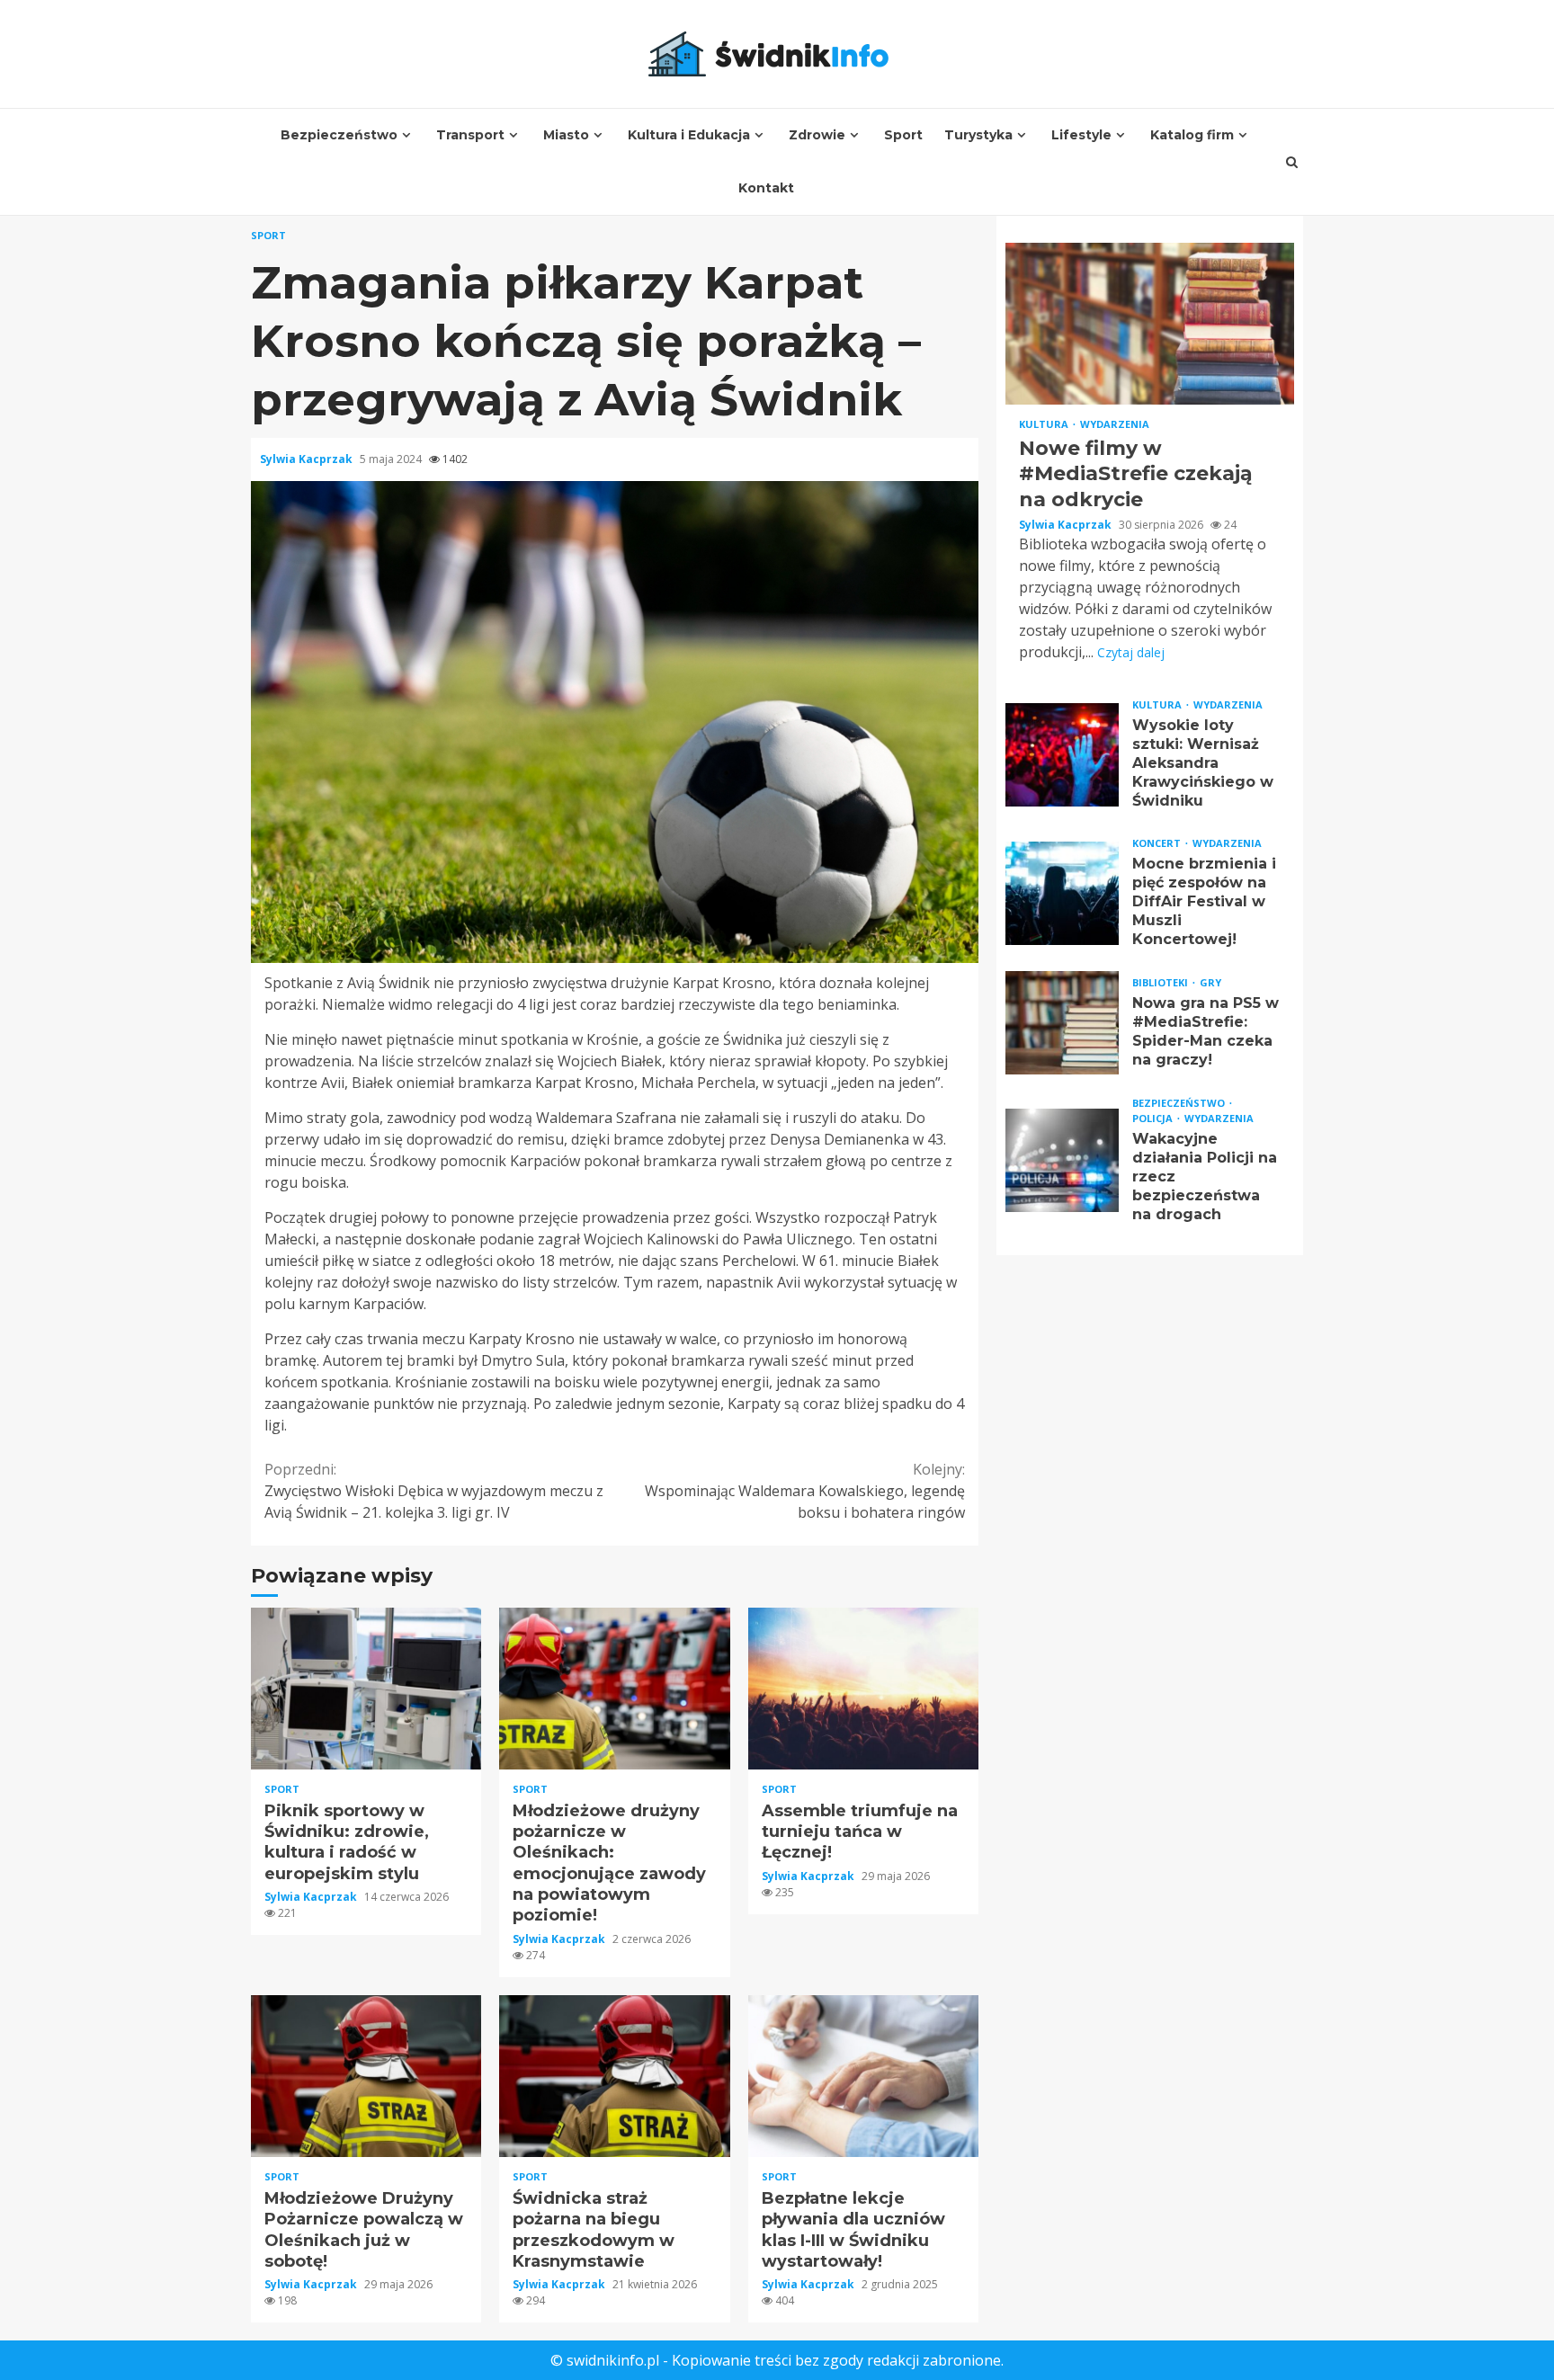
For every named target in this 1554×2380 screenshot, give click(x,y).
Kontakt (766, 188)
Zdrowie (817, 135)
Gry (1210, 983)
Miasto (566, 135)
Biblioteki (1161, 983)
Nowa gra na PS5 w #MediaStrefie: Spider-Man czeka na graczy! (1062, 1024)
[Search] (1292, 162)
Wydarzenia (1115, 424)
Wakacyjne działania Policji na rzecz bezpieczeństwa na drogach (1062, 1161)
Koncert (1158, 844)
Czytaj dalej (1131, 653)
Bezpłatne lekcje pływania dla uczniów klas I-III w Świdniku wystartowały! (863, 2076)
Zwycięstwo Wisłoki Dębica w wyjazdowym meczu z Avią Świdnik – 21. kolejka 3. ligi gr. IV (434, 1491)
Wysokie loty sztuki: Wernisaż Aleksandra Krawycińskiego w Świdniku (1062, 755)
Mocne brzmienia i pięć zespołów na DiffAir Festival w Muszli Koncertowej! (1062, 893)
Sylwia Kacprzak (308, 459)
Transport (470, 135)
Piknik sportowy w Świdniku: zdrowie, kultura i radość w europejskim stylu (366, 1689)
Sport (903, 135)
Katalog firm (1192, 135)
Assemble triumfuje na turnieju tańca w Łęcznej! (863, 1689)
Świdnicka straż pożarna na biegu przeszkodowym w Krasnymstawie (614, 2076)
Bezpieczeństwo (339, 135)
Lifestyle (1081, 135)
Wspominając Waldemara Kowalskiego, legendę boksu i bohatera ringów (805, 1491)
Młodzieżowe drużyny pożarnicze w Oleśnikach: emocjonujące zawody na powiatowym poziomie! (614, 1689)
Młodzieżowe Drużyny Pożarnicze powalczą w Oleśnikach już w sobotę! (366, 2076)
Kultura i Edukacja (689, 135)
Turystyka (978, 135)
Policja (1154, 1119)
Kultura (1045, 424)
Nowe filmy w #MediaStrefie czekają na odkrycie (1150, 324)
